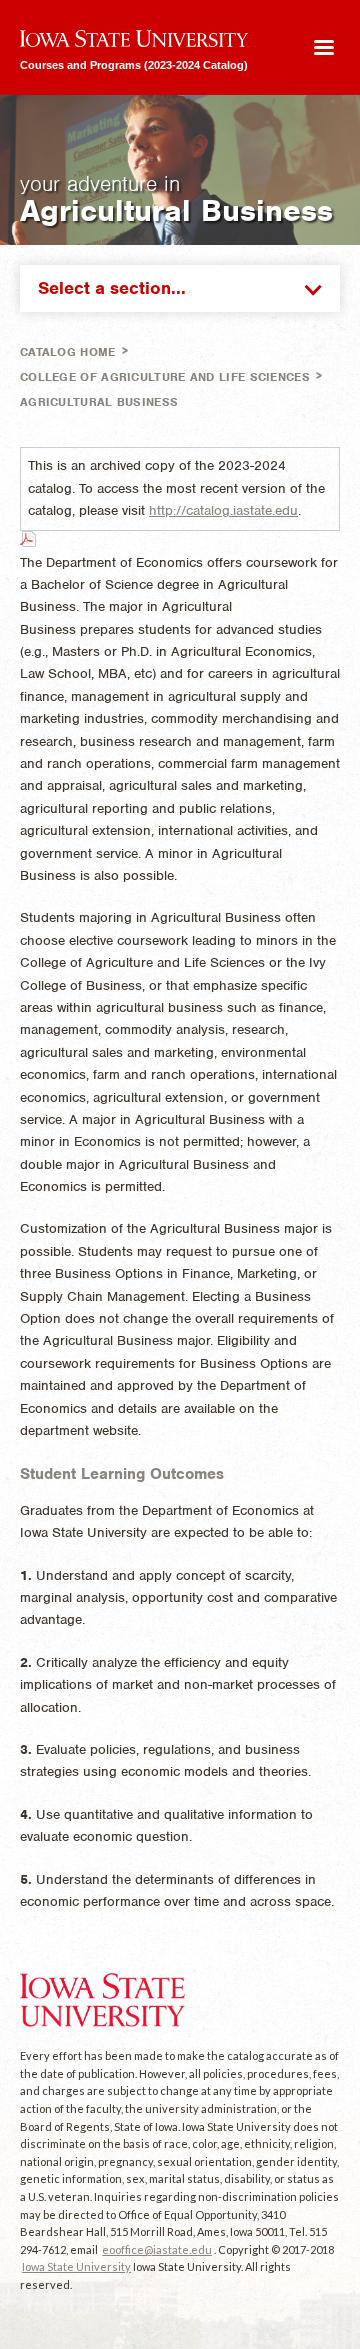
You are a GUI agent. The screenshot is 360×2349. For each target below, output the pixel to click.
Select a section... (112, 288)
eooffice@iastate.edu (157, 2249)
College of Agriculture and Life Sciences (165, 377)
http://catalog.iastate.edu (223, 510)
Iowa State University (76, 2266)
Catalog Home (68, 352)
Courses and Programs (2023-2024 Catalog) (134, 64)
